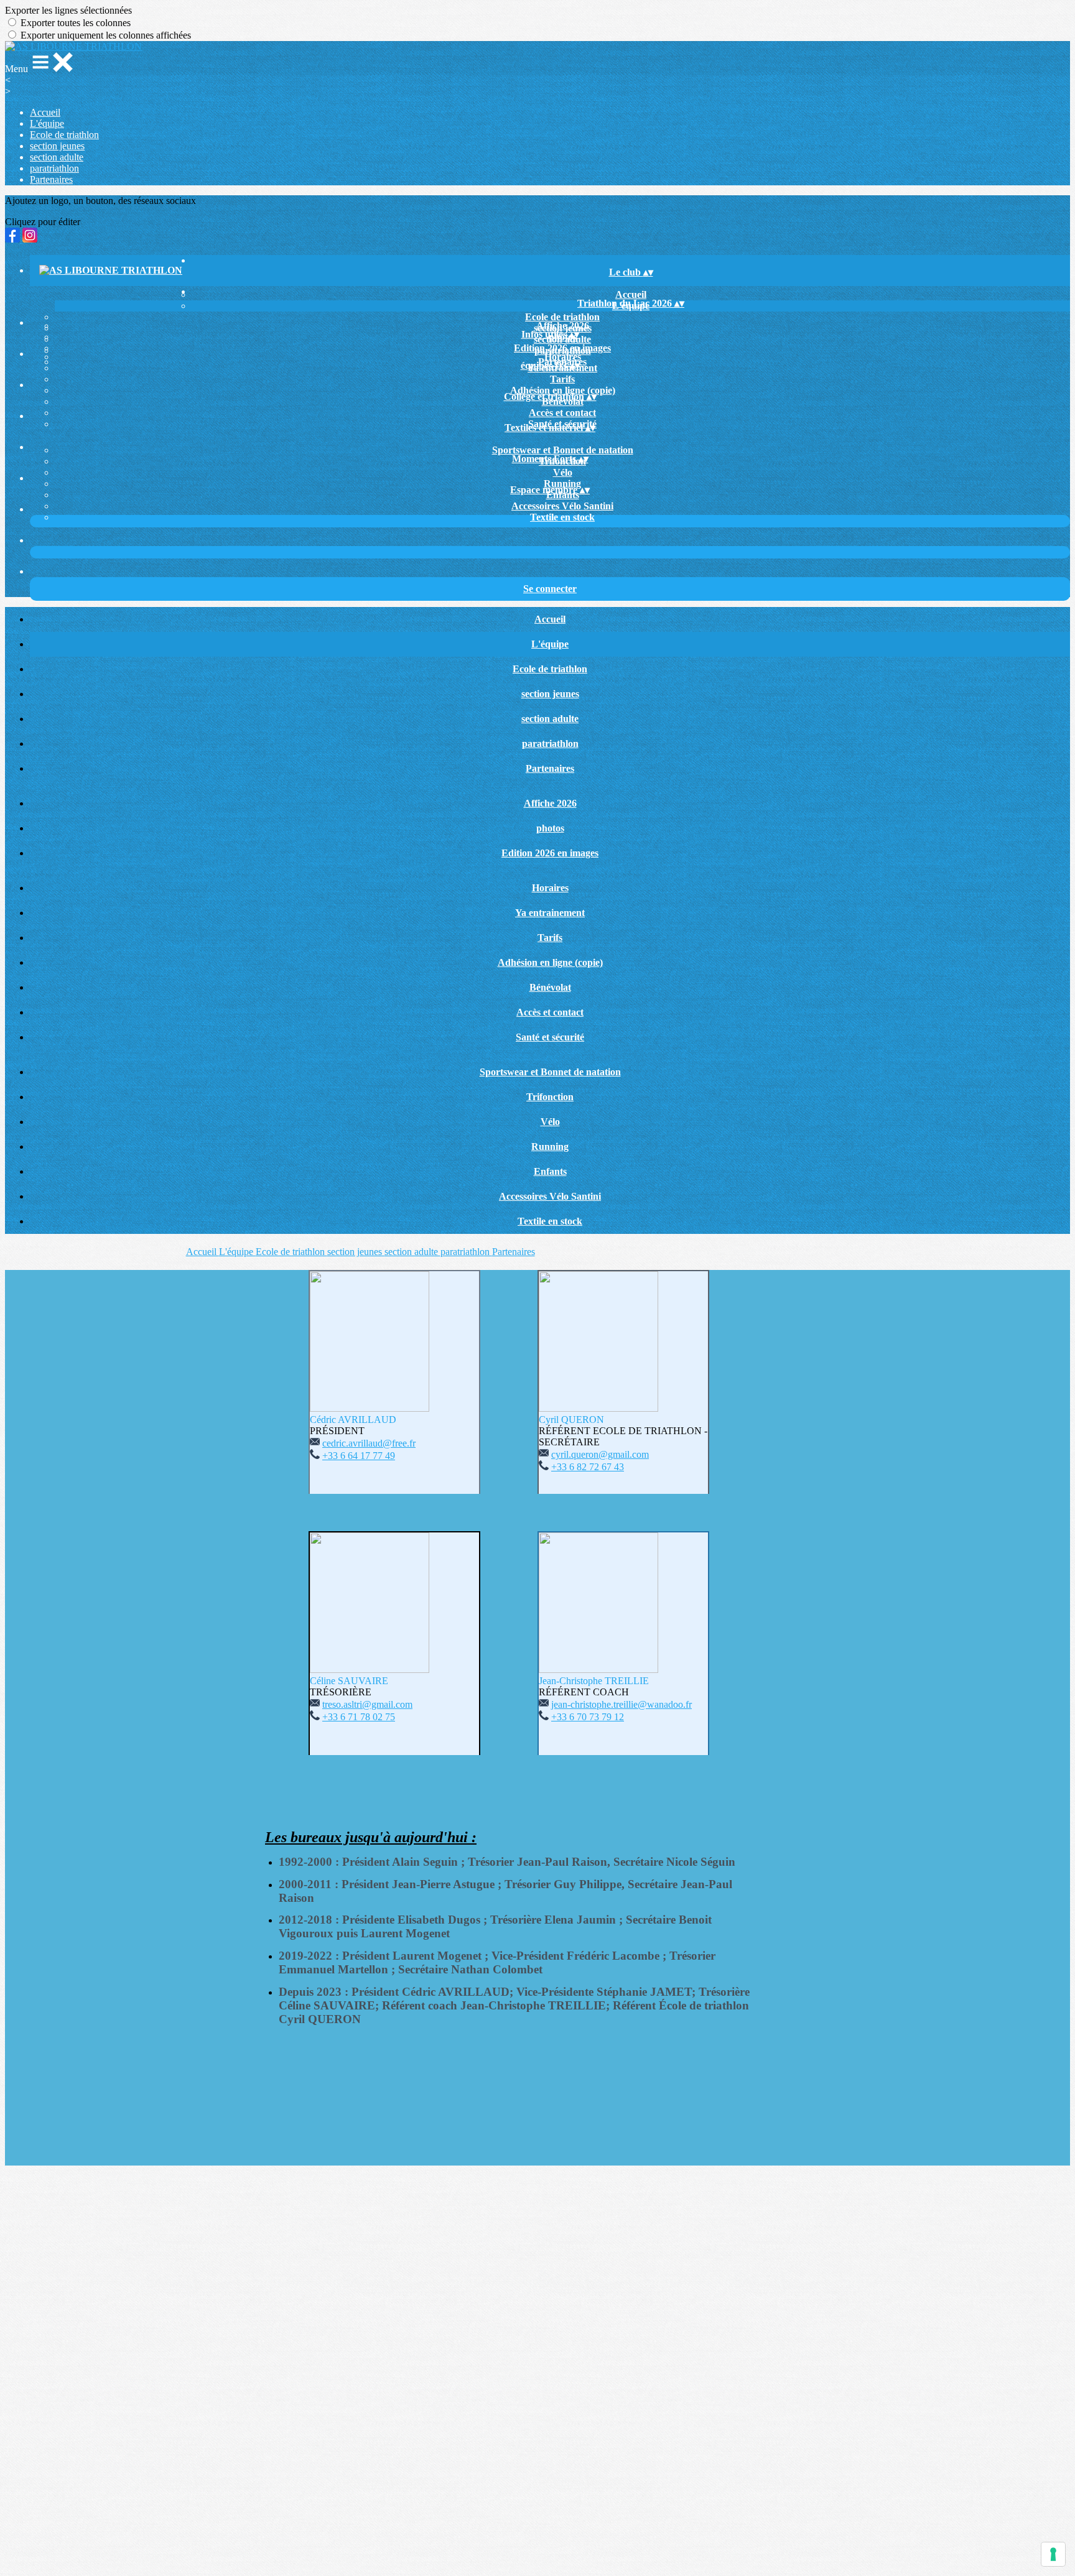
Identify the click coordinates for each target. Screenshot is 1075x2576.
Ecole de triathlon (64, 135)
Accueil (45, 112)
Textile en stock (562, 517)
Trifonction (550, 1097)
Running (550, 1147)
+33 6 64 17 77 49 (359, 1456)
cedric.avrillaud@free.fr (369, 1443)
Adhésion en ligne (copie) (550, 962)
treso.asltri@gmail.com (367, 1704)
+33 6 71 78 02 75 (359, 1717)
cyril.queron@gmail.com (600, 1454)
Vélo (563, 472)
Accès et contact (562, 413)
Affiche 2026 (563, 326)
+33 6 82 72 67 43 (588, 1467)
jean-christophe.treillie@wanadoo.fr (621, 1704)
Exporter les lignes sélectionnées (68, 10)
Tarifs (562, 379)
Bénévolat (550, 987)
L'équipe (47, 123)
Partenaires (51, 179)
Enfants (550, 1171)
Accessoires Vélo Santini (562, 506)
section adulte (57, 157)
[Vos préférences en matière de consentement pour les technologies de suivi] (1053, 2554)
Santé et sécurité (550, 1037)
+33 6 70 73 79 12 (588, 1717)
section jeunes (57, 146)
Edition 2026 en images (562, 348)
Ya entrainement (550, 913)
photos (550, 828)
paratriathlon (54, 168)
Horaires (563, 357)
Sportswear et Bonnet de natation (563, 450)
